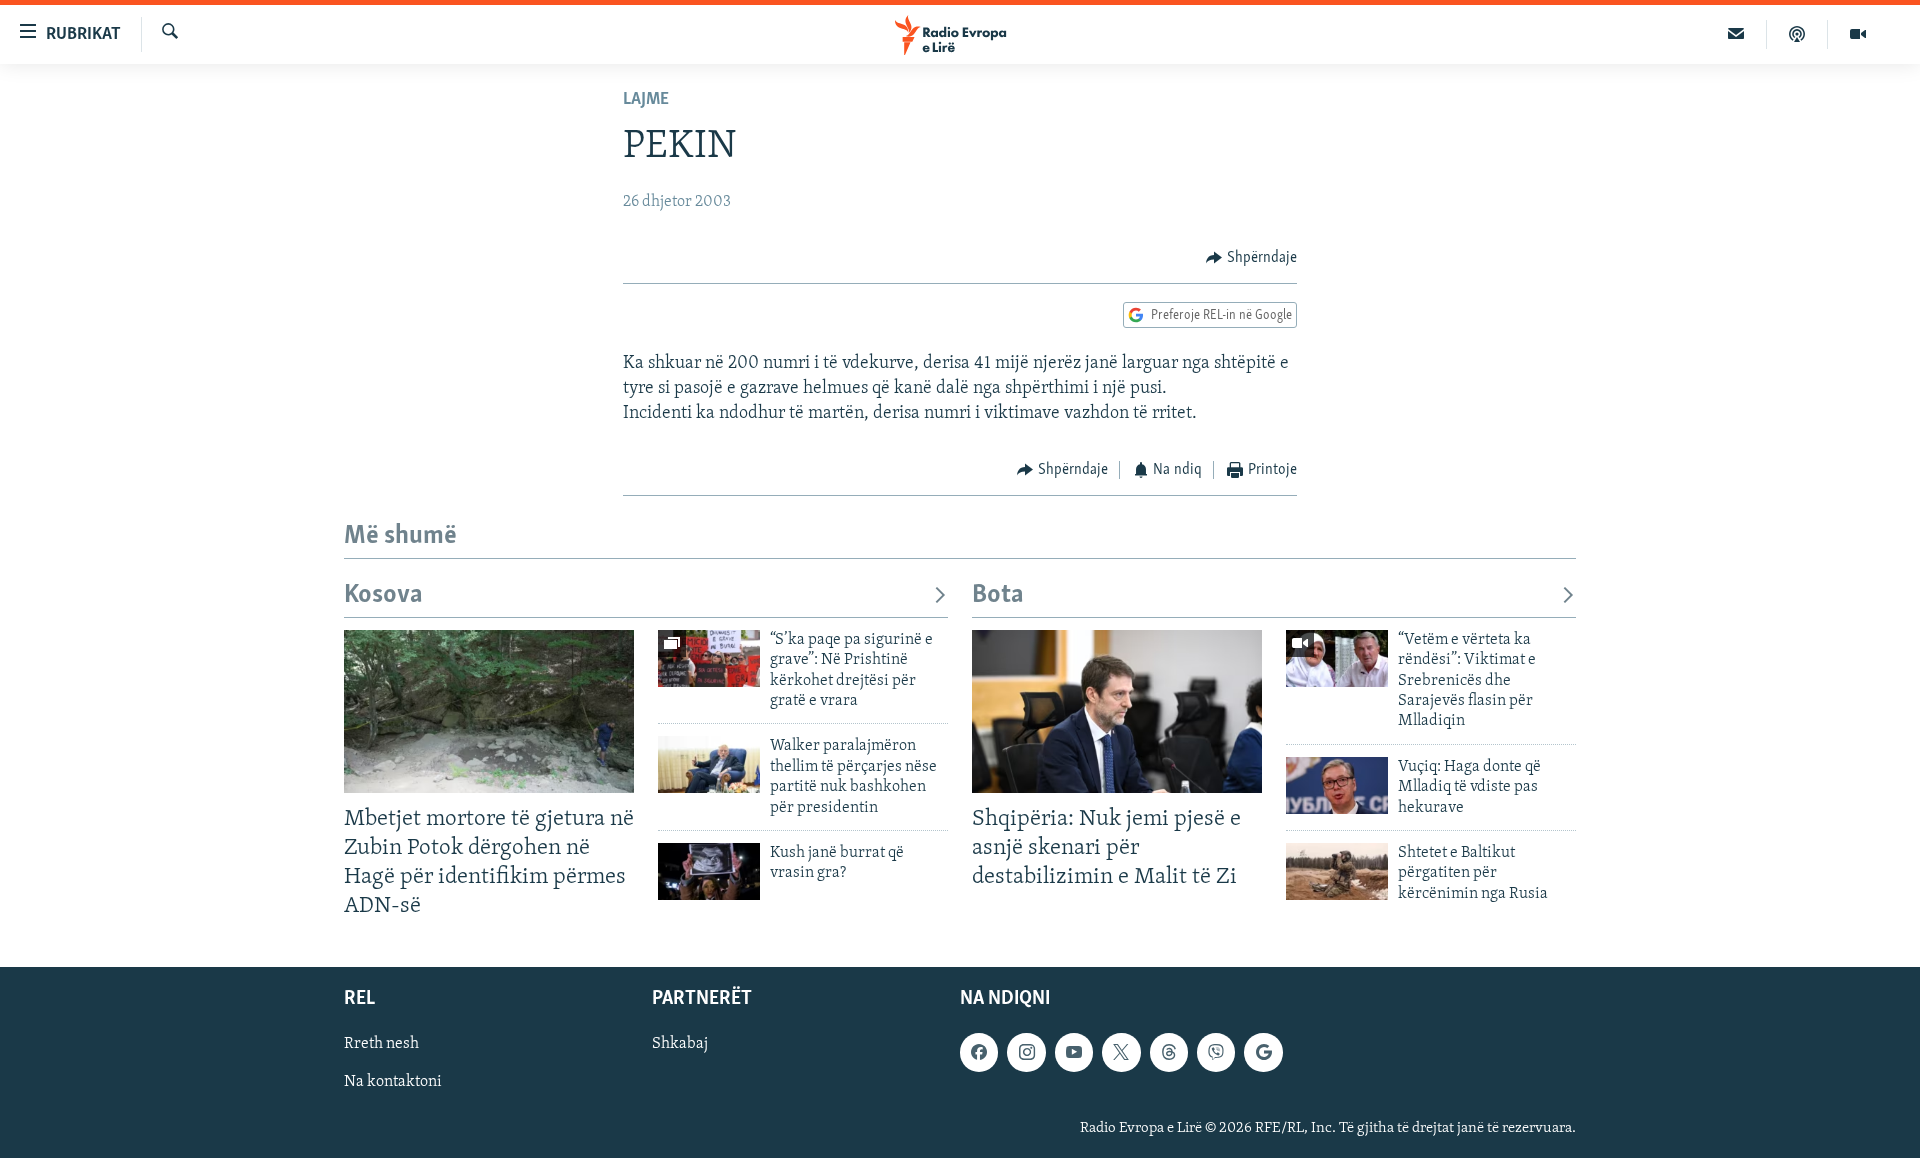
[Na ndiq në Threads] (1169, 1053)
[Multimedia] (1858, 34)
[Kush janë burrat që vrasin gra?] (709, 871)
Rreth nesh (381, 1045)
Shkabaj (680, 1045)
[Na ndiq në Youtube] (1074, 1053)
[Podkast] (1797, 34)
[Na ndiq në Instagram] (1026, 1053)
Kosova (383, 595)
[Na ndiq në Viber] (1216, 1053)
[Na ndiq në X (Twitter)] (1121, 1053)
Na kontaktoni (393, 1083)
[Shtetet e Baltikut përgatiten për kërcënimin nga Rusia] (1337, 871)
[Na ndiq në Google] (1263, 1053)
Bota (998, 595)
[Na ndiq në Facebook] (979, 1053)
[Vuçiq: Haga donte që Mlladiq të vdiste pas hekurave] (1337, 785)
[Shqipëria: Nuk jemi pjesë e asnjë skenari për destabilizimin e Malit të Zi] (1117, 711)
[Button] (1251, 258)
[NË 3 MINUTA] (1736, 34)
